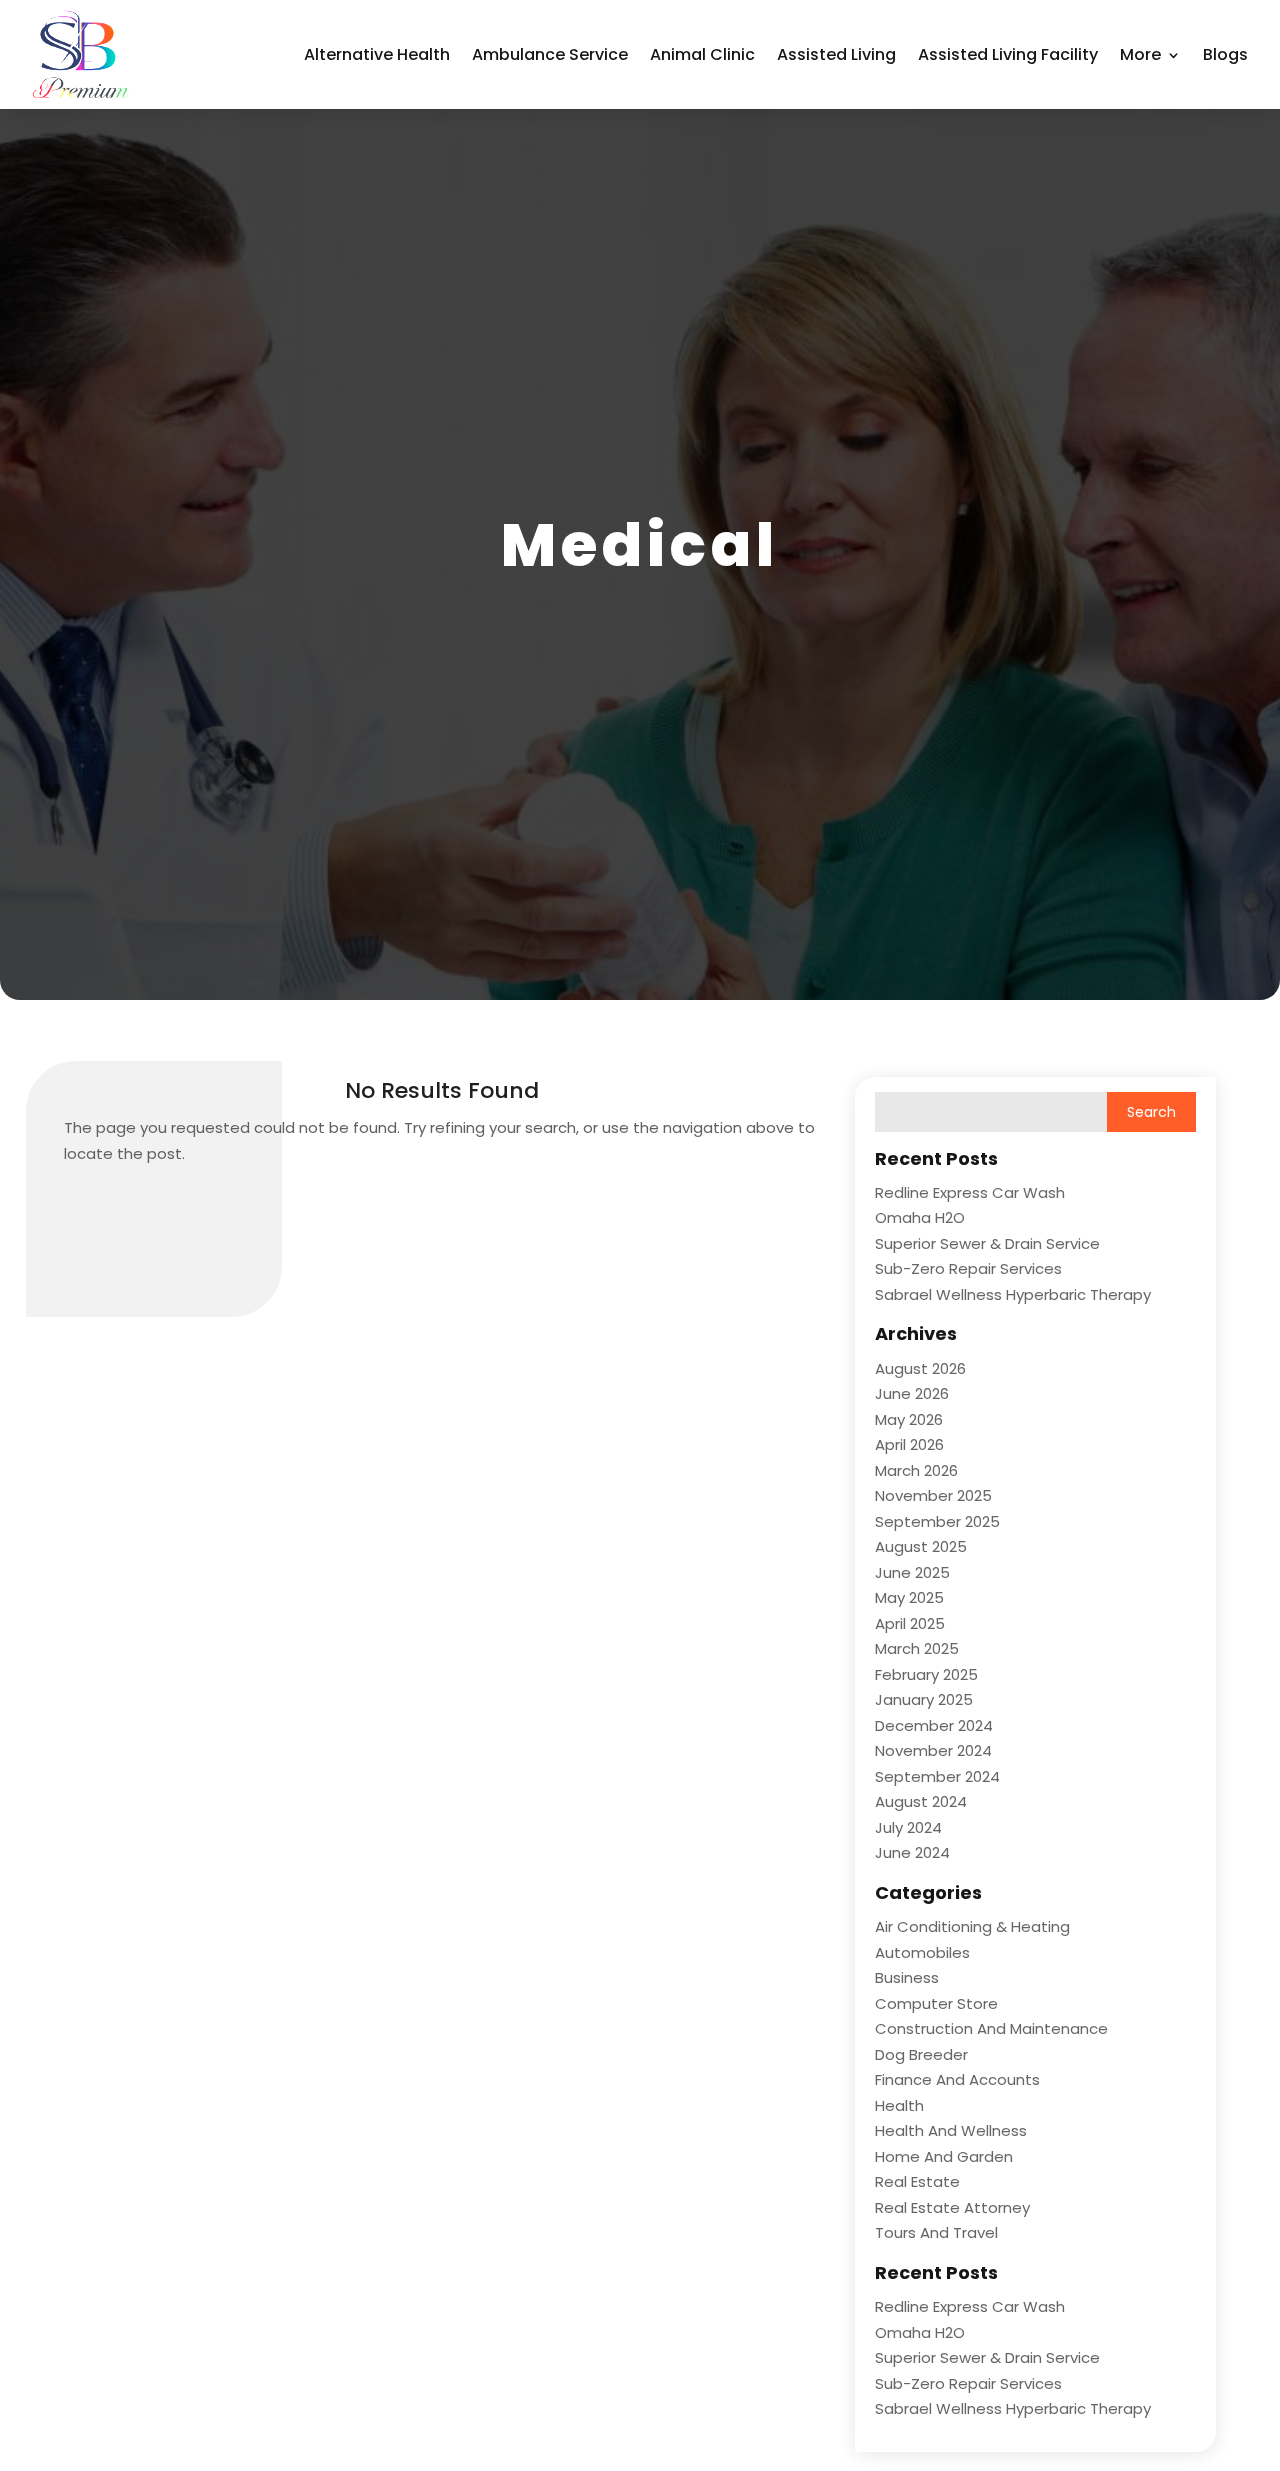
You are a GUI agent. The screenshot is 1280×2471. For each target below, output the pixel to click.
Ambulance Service (550, 54)
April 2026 (909, 1444)
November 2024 (933, 1750)
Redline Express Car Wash (970, 1192)
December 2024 (934, 1725)
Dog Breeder (921, 2054)
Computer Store (936, 2003)
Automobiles (922, 1952)
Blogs (1225, 54)
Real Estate (917, 2181)
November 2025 (933, 1495)
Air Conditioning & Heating (972, 1926)
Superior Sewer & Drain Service (987, 1243)
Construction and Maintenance (991, 2028)
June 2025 (912, 1572)
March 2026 (916, 1470)
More (1140, 54)
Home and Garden (944, 2156)
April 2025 (910, 1623)
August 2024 (921, 1801)
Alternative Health (377, 54)
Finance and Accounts (957, 2079)
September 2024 (937, 1776)
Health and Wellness (951, 2130)
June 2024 (912, 1852)
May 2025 (909, 1597)
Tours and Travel (936, 2232)
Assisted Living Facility (1008, 54)
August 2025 (921, 1546)
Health (899, 2105)
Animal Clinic (702, 54)
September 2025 (937, 1521)
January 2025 (924, 1699)
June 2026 (912, 1393)
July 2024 (908, 1827)
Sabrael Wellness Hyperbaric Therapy (1013, 1294)
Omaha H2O (920, 1217)
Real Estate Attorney (952, 2207)
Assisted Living (836, 54)
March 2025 (917, 1648)
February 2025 (926, 1674)
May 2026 (909, 1419)
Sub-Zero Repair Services (968, 1268)
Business (907, 1977)
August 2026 (920, 1368)
